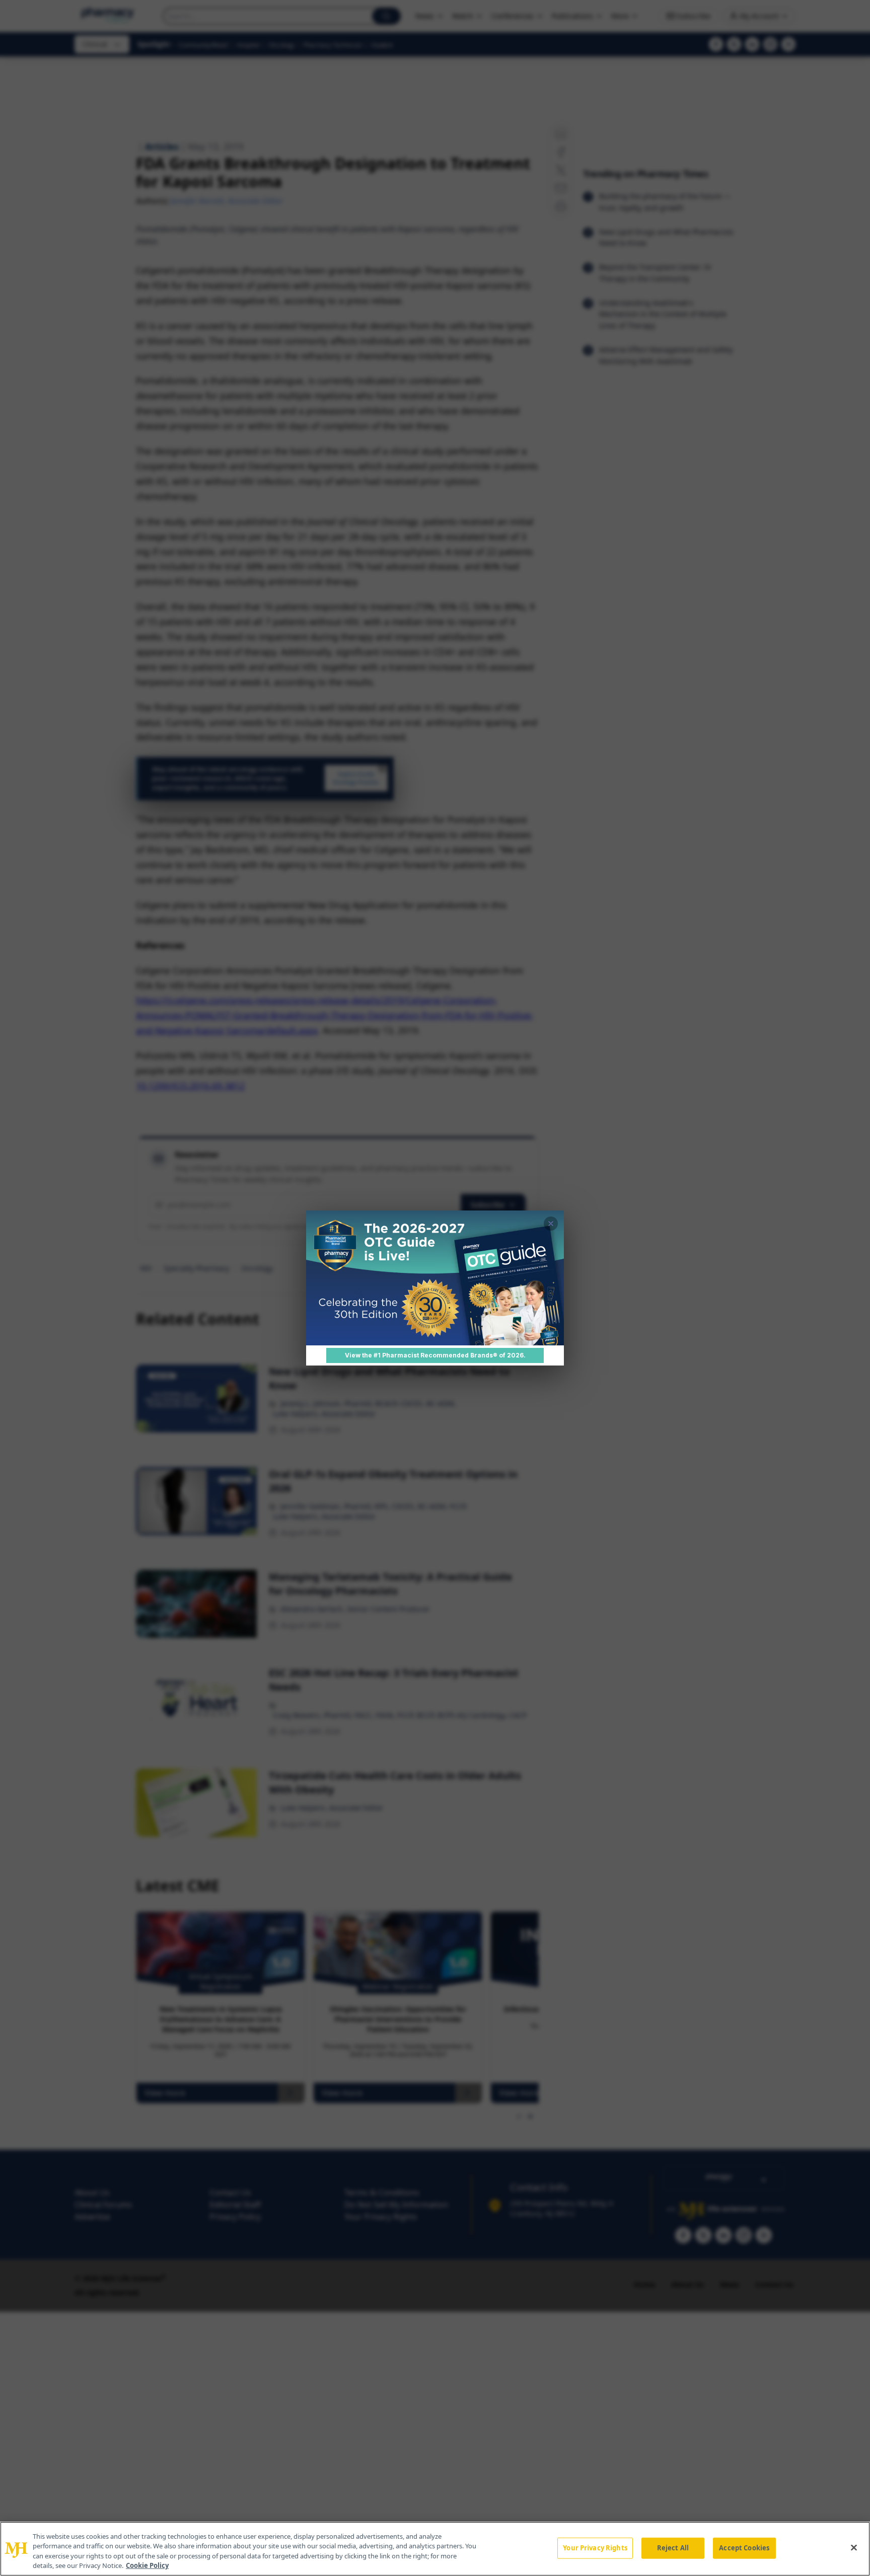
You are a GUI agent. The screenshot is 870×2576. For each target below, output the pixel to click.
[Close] (854, 2547)
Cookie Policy (147, 2565)
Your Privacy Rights (595, 2548)
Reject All (673, 2548)
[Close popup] (551, 1224)
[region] (435, 2549)
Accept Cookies (744, 2548)
